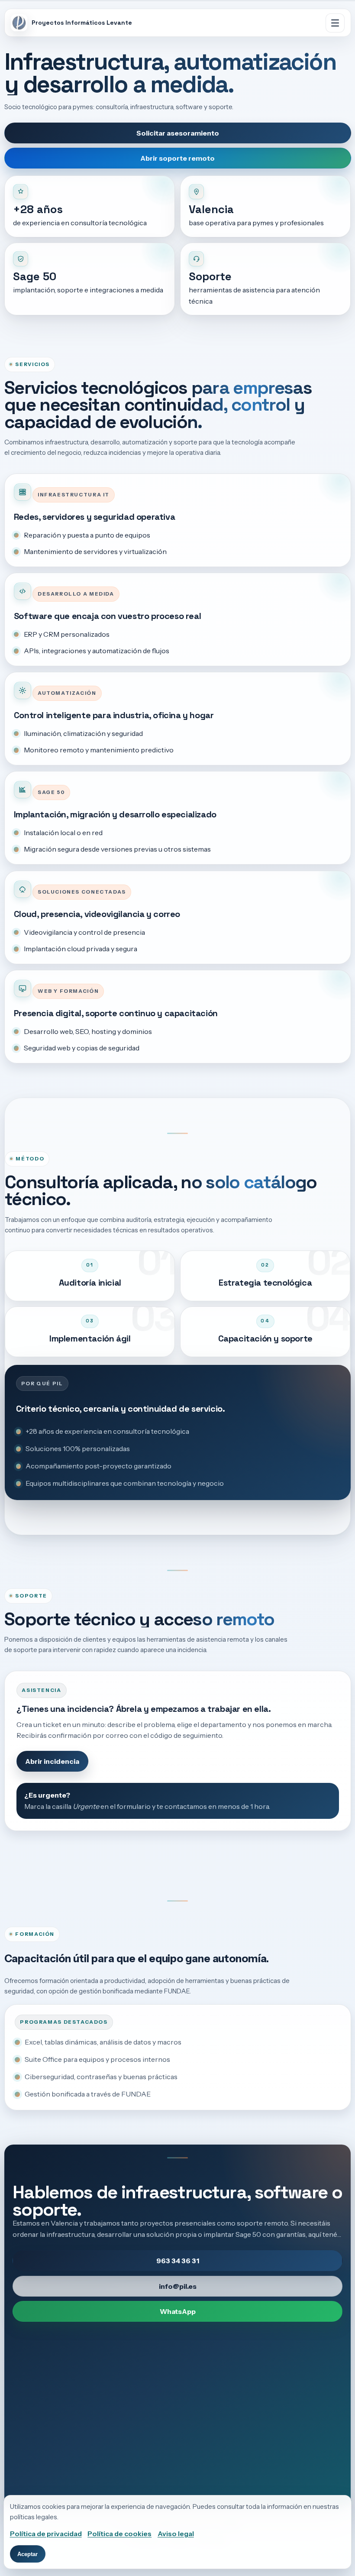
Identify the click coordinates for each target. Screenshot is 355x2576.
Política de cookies (119, 2534)
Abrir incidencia (52, 1761)
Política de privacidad (46, 2534)
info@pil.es (177, 2286)
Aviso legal (176, 2534)
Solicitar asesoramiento (177, 133)
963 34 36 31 (177, 2261)
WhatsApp (177, 2311)
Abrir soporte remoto (177, 158)
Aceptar (27, 2554)
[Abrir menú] (335, 23)
